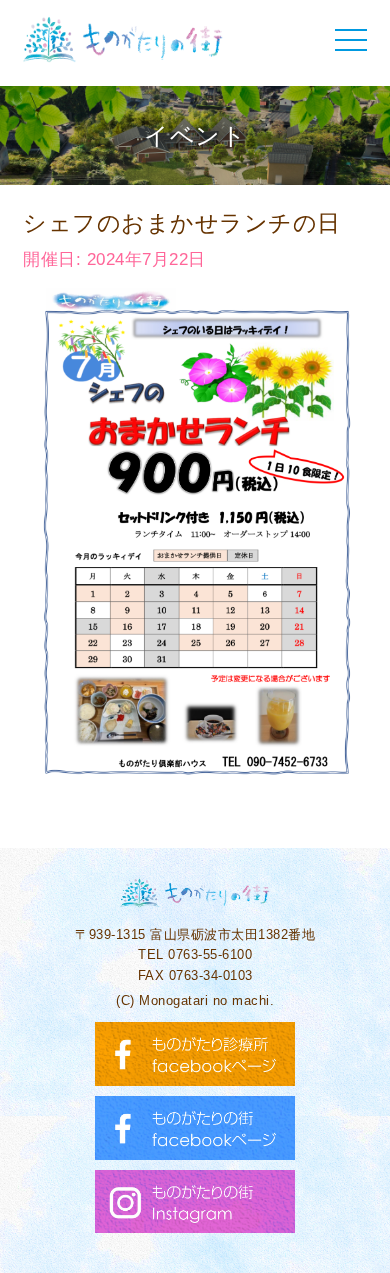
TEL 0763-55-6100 (195, 954)
